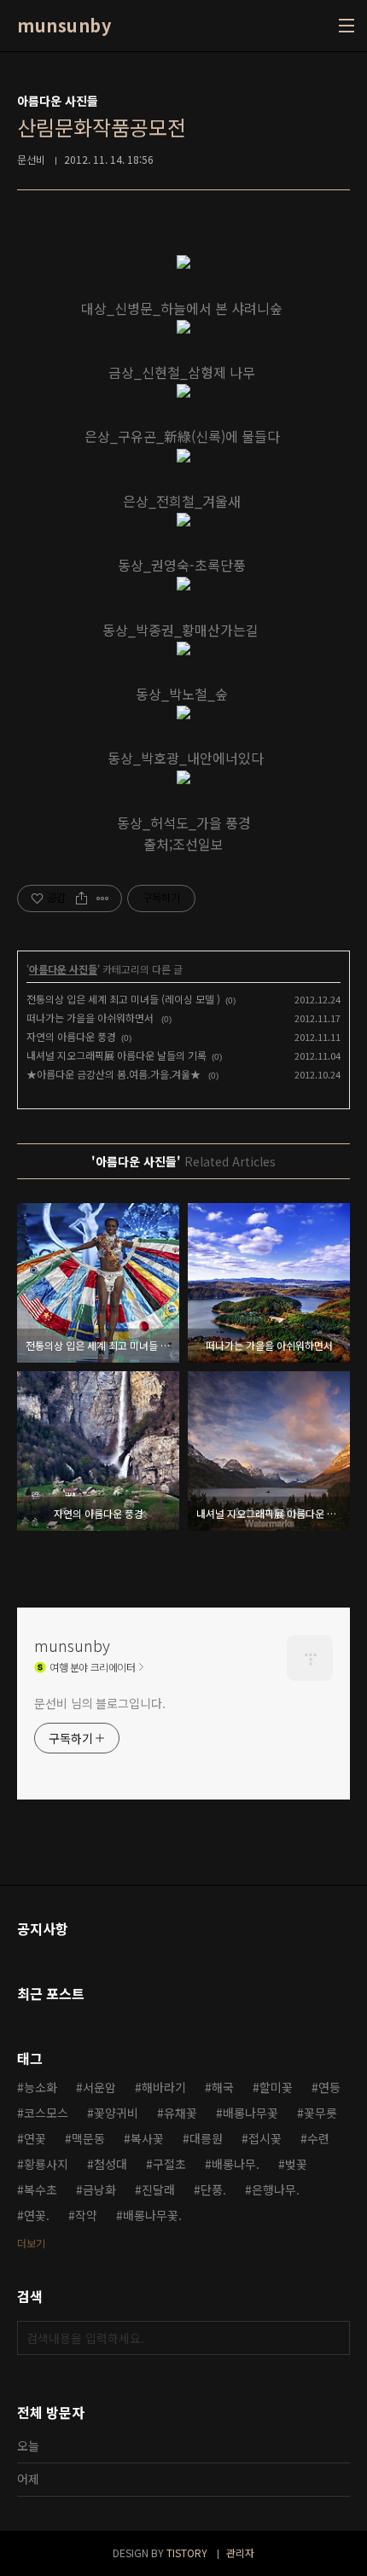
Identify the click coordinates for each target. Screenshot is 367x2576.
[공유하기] (82, 898)
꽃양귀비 (116, 2113)
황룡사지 (46, 2164)
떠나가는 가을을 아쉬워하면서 (91, 1018)
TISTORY (187, 2553)
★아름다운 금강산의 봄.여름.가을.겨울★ (115, 1074)
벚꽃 (296, 2164)
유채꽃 (181, 2113)
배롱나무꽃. (152, 2215)
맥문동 (88, 2138)
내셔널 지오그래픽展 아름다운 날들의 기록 (117, 1055)
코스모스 (46, 2113)
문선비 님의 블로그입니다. (100, 1703)
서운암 (99, 2087)
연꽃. (37, 2215)
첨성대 (111, 2164)
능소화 (41, 2087)
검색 (333, 2338)
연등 (329, 2087)
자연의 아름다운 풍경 (71, 1036)
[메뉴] (347, 26)
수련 (318, 2138)
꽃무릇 (320, 2113)
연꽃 (35, 2138)
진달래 (158, 2189)
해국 (223, 2087)
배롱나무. (236, 2164)
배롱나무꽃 (250, 2113)
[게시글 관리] (103, 898)
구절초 (169, 2164)
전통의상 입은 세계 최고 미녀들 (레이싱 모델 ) (123, 999)
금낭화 (99, 2189)
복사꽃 (147, 2138)
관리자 (240, 2553)
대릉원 (206, 2138)
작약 (86, 2215)
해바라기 (164, 2087)
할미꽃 (276, 2087)
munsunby (64, 26)
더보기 (31, 2243)
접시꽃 (265, 2138)
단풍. (213, 2189)
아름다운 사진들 (63, 969)
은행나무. (276, 2189)
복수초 (41, 2189)
